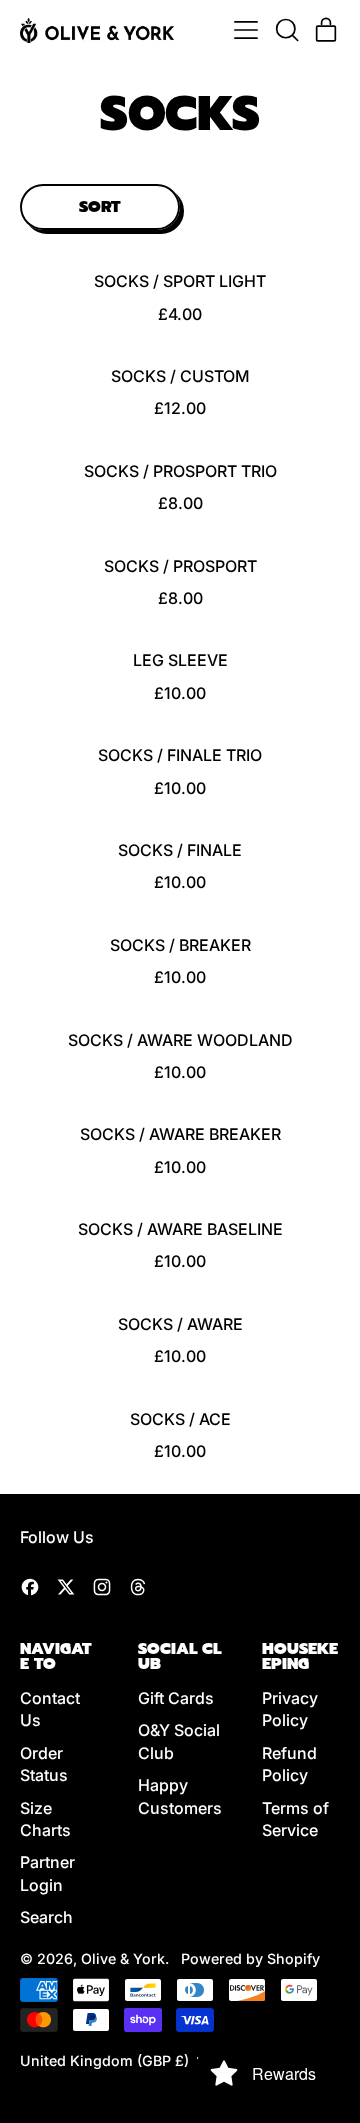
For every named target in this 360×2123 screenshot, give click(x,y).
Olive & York (123, 1958)
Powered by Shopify (250, 1958)
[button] (286, 30)
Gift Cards (176, 1698)
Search (46, 1917)
